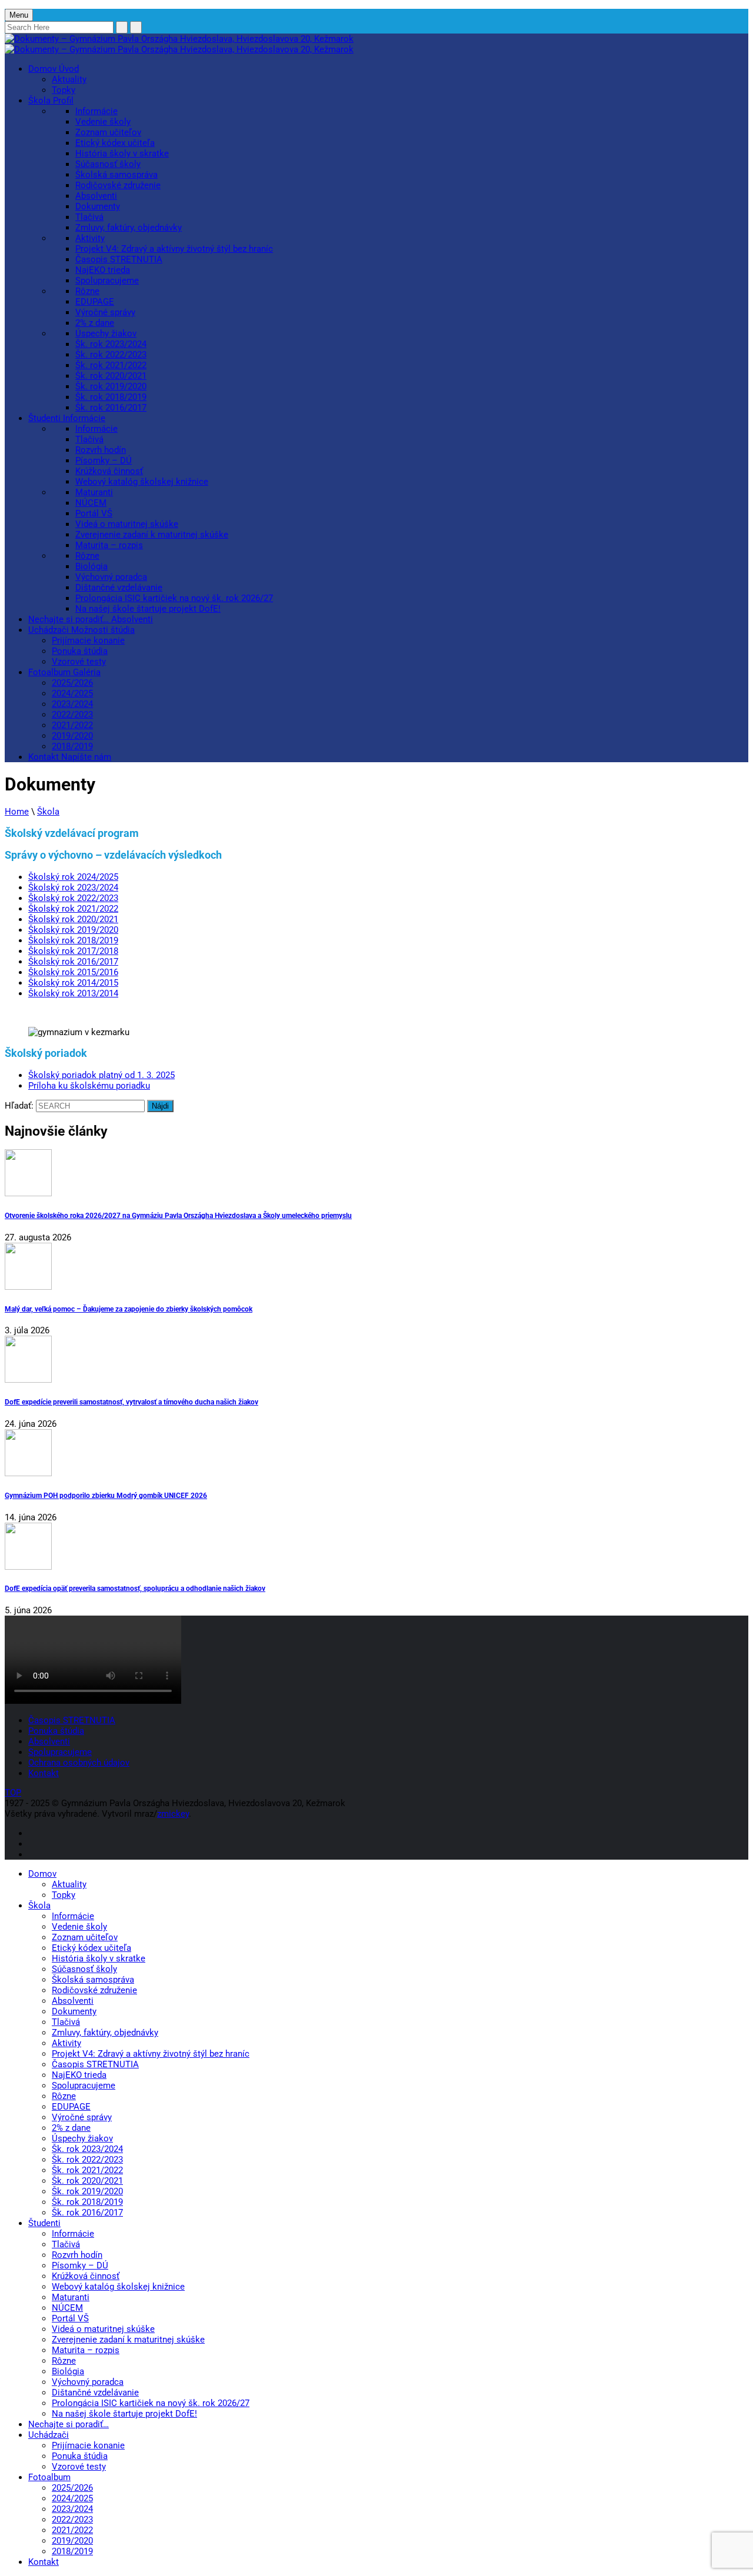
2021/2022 (72, 725)
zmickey (173, 1814)
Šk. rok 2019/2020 (111, 386)
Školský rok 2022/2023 (73, 898)
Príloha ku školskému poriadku (89, 1086)
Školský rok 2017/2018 (73, 951)
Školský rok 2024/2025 (73, 877)
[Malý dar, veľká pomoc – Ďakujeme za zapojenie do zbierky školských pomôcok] (376, 1267)
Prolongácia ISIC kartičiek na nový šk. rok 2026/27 (174, 598)
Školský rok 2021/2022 (73, 909)
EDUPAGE (95, 302)
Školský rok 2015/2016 (73, 972)
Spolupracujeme (107, 281)
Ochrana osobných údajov (79, 1763)
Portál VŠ (94, 513)
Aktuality (69, 79)
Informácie (96, 111)
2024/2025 (72, 693)
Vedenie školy (103, 122)
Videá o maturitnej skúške (127, 524)
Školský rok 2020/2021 (73, 919)
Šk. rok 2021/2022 (111, 365)
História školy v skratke (122, 154)
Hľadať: (19, 1106)
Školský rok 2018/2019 (73, 940)
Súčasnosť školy (108, 164)
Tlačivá (89, 217)
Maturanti (94, 492)
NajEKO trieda (103, 270)
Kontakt (70, 757)
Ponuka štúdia (80, 651)
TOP (13, 1793)
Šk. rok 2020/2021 (111, 376)
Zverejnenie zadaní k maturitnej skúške (152, 535)
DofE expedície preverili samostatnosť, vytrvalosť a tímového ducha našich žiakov (131, 1402)
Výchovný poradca (111, 577)
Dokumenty (98, 206)
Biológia (91, 566)
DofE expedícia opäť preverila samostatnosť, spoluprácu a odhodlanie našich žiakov (135, 1588)
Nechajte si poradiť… (91, 619)
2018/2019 (72, 746)
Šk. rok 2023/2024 (111, 344)
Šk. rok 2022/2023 (111, 355)
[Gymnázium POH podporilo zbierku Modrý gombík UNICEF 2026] (376, 1454)
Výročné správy (105, 312)
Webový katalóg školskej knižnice (142, 482)
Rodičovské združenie (118, 185)
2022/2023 (72, 715)
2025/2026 (72, 683)
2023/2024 (72, 704)
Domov (54, 69)
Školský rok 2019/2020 (73, 930)
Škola (51, 101)
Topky (64, 90)
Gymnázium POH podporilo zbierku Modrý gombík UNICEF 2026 (106, 1495)
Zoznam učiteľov (108, 132)
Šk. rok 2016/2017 (111, 408)
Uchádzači (81, 630)
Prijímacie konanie (88, 640)
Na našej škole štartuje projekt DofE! (148, 609)
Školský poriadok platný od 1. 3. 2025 (101, 1075)
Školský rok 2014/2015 (73, 983)
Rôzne (87, 291)
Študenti (67, 418)
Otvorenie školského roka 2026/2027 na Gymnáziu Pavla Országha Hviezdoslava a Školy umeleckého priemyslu (178, 1215)
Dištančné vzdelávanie (119, 588)
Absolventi (96, 196)
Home (17, 812)
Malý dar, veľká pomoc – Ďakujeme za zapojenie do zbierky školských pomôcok (129, 1309)
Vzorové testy (79, 662)
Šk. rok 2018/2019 (111, 397)
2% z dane (95, 323)
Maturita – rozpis (109, 545)
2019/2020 (72, 736)
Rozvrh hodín (101, 450)
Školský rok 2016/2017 (73, 962)
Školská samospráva (116, 175)
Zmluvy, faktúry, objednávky (129, 228)
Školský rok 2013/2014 (73, 993)
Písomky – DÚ (104, 461)
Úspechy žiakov (106, 333)
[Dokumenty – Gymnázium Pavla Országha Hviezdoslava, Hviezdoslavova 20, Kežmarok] (179, 39)
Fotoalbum (64, 672)
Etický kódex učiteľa (115, 143)
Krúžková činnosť (109, 471)
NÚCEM (91, 503)
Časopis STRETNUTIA (119, 259)
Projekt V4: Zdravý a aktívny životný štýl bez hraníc (174, 249)
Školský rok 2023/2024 (73, 887)
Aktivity (90, 238)
